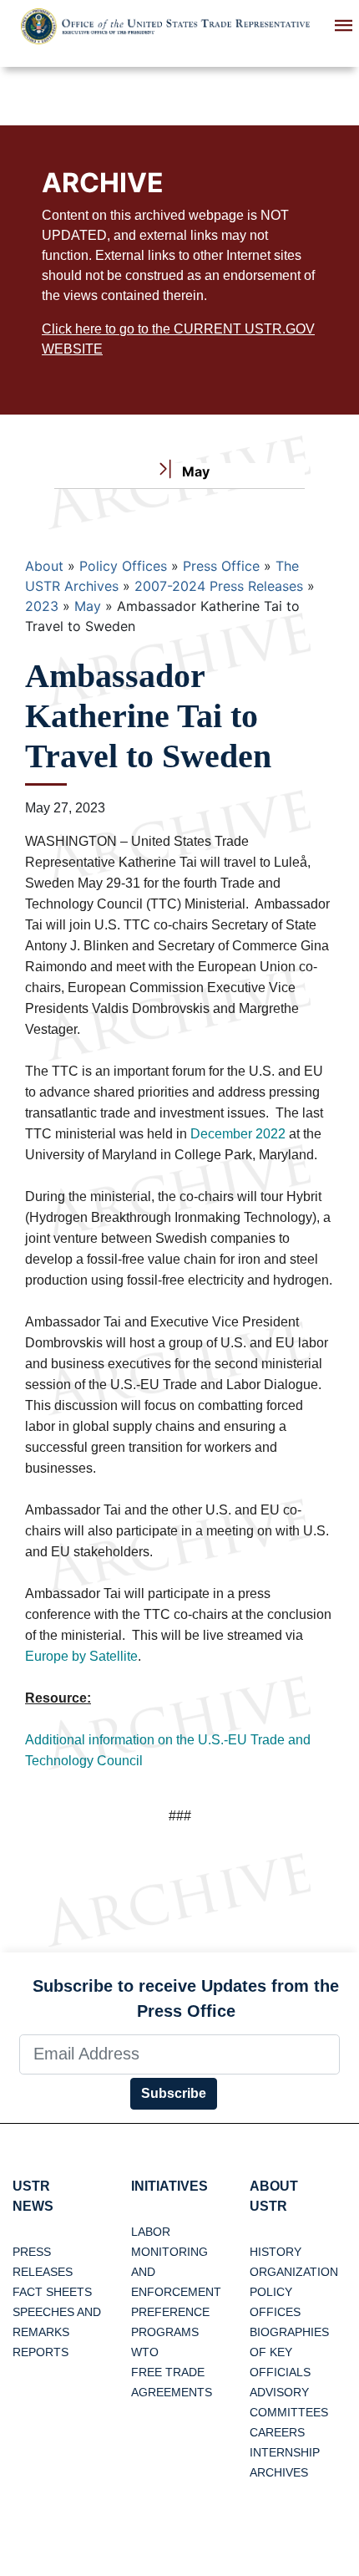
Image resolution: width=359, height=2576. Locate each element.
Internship (285, 2452)
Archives (279, 2472)
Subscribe (174, 2093)
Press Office (221, 566)
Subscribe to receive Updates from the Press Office (186, 1998)
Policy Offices (123, 566)
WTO (145, 2352)
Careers (277, 2432)
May (88, 606)
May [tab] (194, 471)
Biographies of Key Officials (289, 2352)
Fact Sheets (52, 2292)
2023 (42, 606)
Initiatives (169, 2186)
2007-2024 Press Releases (219, 586)
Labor (151, 2232)
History (276, 2252)
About (44, 566)
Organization (294, 2272)
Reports (40, 2352)
